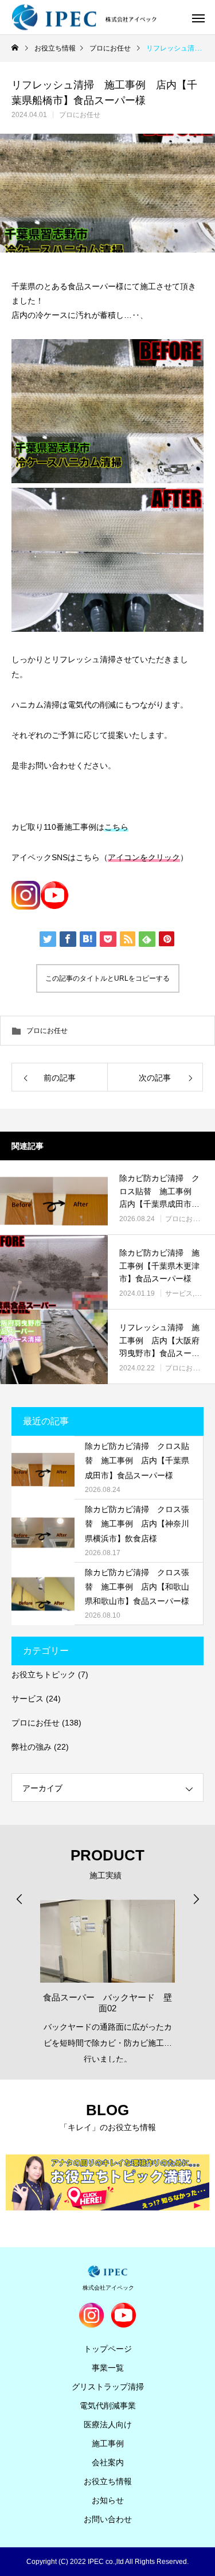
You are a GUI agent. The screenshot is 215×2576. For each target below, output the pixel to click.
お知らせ (108, 2500)
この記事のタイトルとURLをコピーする (107, 978)
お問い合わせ (108, 2519)
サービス (179, 1293)
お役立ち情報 (108, 2481)
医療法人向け (108, 2425)
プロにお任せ (80, 115)
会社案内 (108, 2462)
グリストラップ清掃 (108, 2387)
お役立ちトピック (44, 1674)
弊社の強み (32, 1747)
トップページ (108, 2349)
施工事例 (108, 2443)
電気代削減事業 (108, 2406)
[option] (107, 1977)
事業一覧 (108, 2368)
